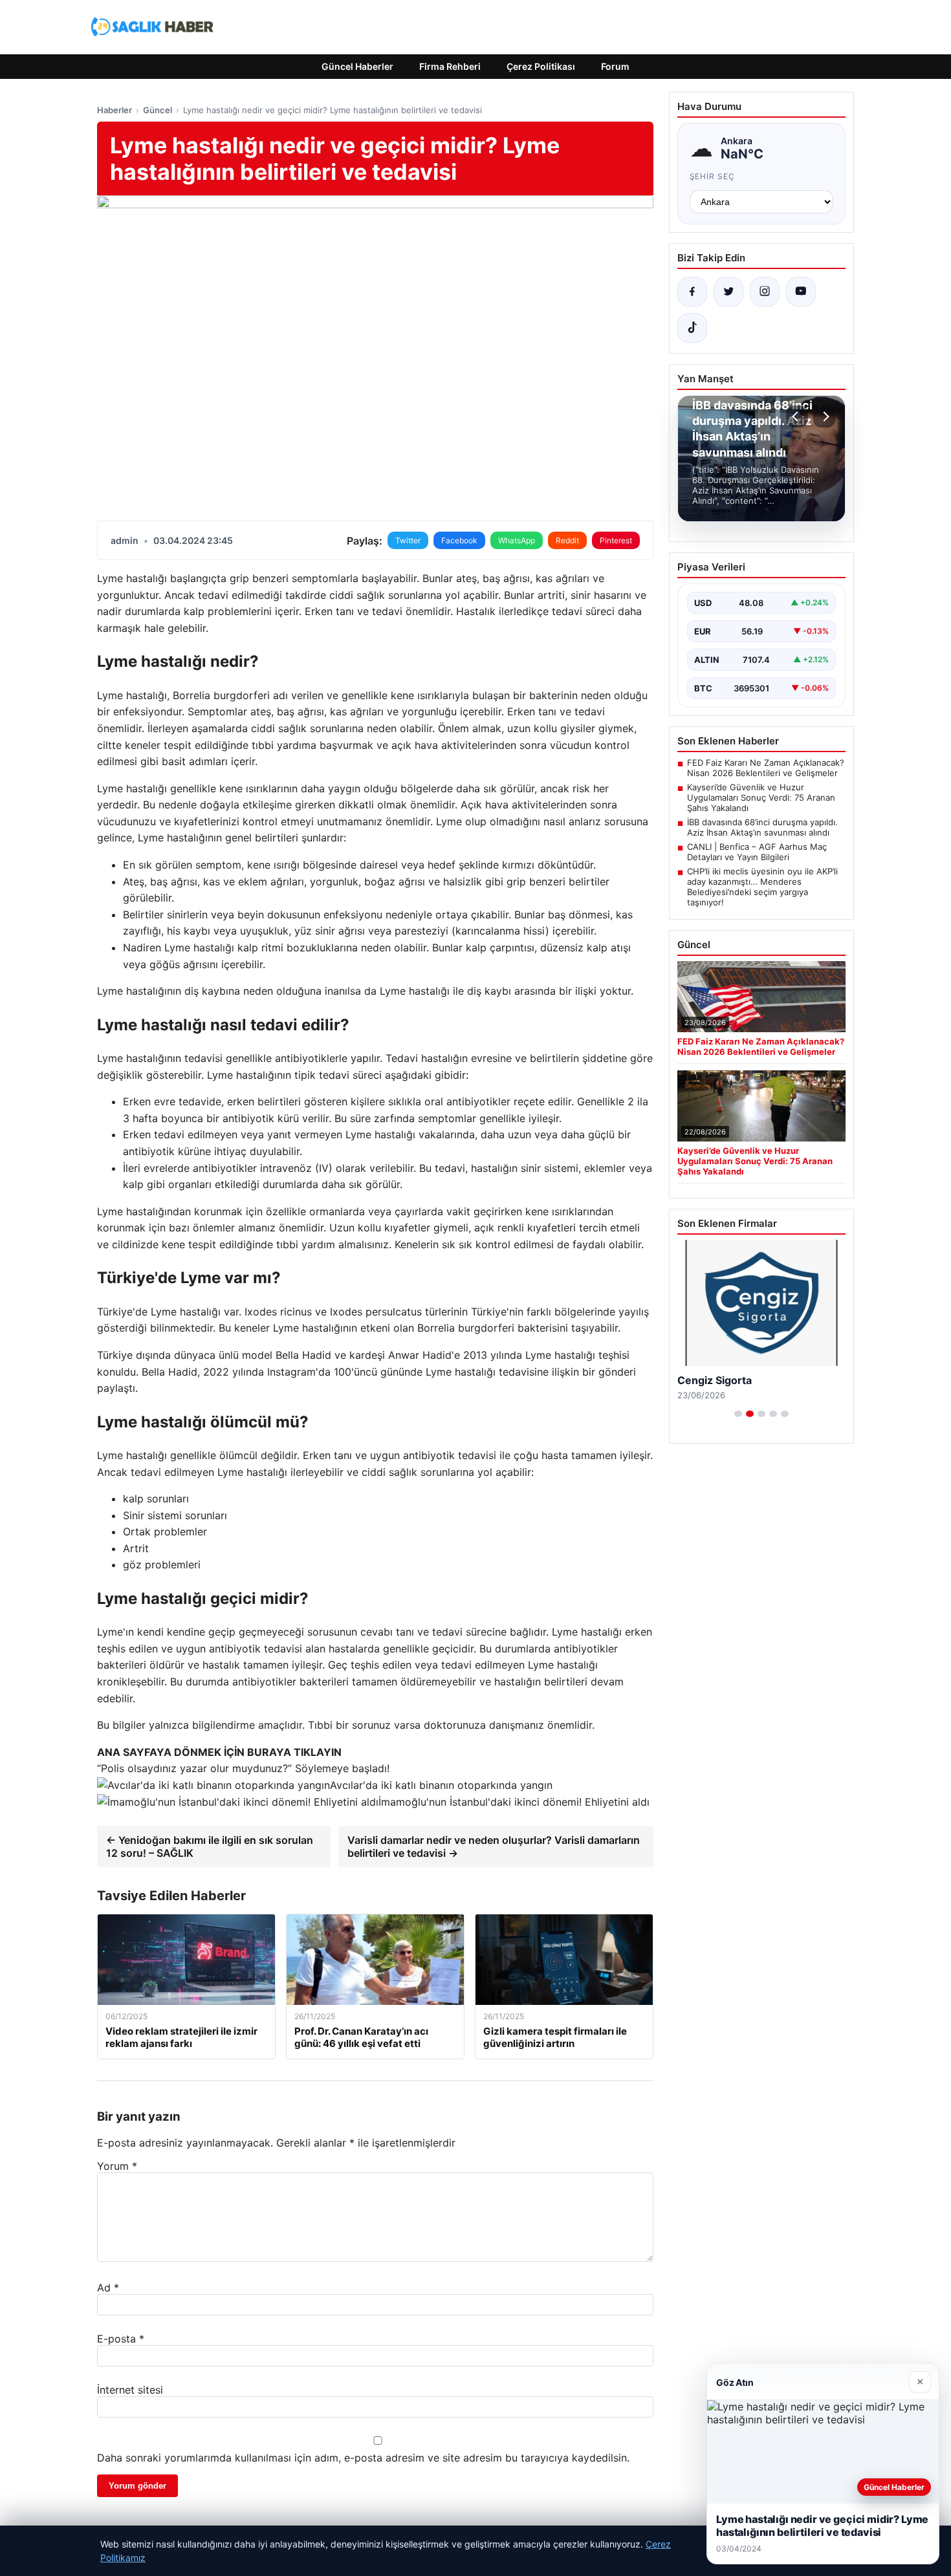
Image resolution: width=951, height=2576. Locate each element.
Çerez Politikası (541, 66)
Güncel (158, 110)
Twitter (408, 540)
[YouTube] (801, 292)
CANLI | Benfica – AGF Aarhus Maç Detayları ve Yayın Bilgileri (757, 852)
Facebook (459, 540)
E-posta (121, 2339)
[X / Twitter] (728, 292)
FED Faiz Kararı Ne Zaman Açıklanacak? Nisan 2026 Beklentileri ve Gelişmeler (766, 768)
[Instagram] (765, 292)
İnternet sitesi (130, 2390)
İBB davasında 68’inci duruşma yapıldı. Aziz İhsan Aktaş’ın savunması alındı (762, 827)
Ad (108, 2288)
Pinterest (616, 540)
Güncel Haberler (357, 66)
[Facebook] (692, 292)
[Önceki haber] (797, 417)
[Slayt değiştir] (738, 1414)
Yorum (117, 2166)
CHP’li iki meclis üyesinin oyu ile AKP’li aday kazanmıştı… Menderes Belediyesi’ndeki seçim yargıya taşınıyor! (762, 887)
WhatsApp (517, 540)
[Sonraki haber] (824, 417)
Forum (615, 66)
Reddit (567, 540)
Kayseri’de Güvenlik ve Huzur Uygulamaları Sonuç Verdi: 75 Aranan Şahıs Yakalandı (761, 797)
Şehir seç (713, 176)
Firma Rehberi (450, 66)
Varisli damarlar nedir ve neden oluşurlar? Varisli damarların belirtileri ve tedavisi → (494, 1846)
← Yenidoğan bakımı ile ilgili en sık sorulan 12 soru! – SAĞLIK (210, 1846)
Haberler (115, 110)
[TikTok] (692, 328)
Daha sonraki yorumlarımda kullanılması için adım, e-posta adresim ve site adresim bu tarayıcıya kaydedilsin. (363, 2458)
